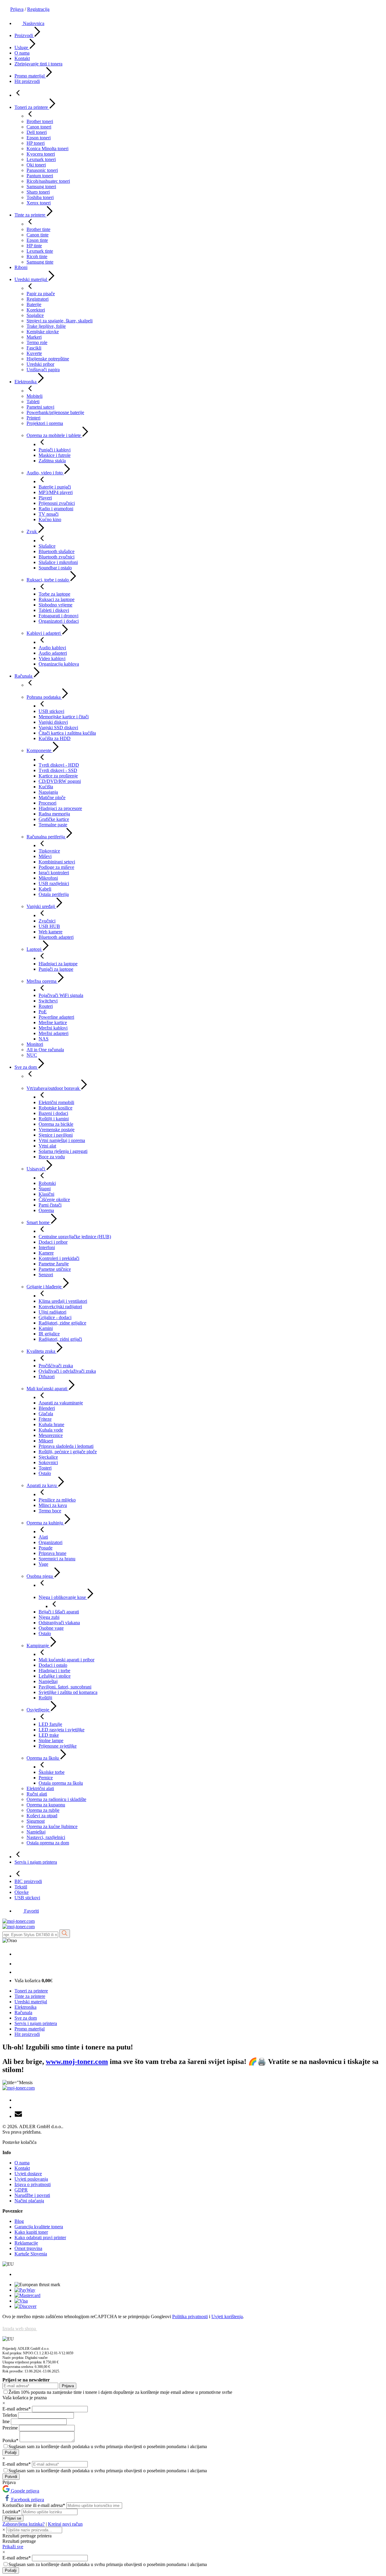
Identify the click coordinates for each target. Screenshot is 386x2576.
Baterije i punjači (55, 487)
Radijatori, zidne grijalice (62, 1323)
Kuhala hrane (51, 1424)
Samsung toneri (41, 187)
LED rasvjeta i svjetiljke (62, 1730)
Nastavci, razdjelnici (46, 1837)
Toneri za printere (32, 107)
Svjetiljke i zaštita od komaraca (68, 1692)
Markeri (34, 337)
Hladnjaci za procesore (60, 808)
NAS (44, 1039)
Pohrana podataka (44, 697)
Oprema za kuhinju (45, 1523)
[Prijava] (18, 1964)
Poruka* (11, 2440)
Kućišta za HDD (55, 738)
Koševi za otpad (42, 1816)
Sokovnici (48, 1462)
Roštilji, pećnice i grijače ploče (68, 1452)
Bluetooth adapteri (56, 937)
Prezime (11, 2428)
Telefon (10, 2415)
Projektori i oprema (45, 423)
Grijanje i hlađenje (45, 1287)
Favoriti (32, 1911)
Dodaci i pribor (53, 1242)
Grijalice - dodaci (55, 1317)
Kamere (46, 1253)
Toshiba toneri (40, 197)
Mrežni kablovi (53, 1028)
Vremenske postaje (57, 1130)
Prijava (17, 9)
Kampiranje (38, 1646)
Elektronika (26, 382)
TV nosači (49, 514)
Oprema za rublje (43, 1810)
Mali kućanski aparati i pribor (66, 1660)
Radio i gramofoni (56, 509)
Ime (7, 2421)
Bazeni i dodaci (53, 1113)
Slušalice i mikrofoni (58, 562)
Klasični (46, 1194)
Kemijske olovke (43, 332)
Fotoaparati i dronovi (59, 616)
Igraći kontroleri (54, 873)
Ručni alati (37, 1794)
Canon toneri (39, 127)
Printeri (33, 418)
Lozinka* (12, 2512)
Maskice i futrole (55, 455)
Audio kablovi (52, 648)
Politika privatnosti (190, 2317)
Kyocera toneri (41, 154)
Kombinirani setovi (57, 862)
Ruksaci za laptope (57, 599)
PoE (43, 1012)
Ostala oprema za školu (61, 1783)
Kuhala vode (51, 1430)
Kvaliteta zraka (41, 1351)
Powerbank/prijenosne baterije (55, 412)
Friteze (45, 1419)
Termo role (37, 342)
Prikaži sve (13, 2547)
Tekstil (21, 1887)
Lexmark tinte (40, 251)
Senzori (46, 1275)
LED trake (49, 1735)
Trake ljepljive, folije (46, 326)
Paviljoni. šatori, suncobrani (65, 1687)
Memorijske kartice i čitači (64, 717)
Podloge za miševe (56, 867)
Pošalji (11, 2453)
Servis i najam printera (36, 1862)
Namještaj (48, 1681)
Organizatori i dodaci (59, 621)
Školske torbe (52, 1772)
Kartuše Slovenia (31, 2254)
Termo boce (50, 1511)
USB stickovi (51, 711)
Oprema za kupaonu (46, 1805)
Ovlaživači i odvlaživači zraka (67, 1371)
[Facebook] (17, 2100)
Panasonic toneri (42, 170)
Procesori (47, 803)
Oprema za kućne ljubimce (52, 1826)
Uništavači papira (43, 370)
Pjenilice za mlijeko (57, 1500)
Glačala (46, 1414)
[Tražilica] (65, 1934)
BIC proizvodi (28, 1881)
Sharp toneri (38, 192)
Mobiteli (35, 396)
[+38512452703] (18, 1954)
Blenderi (47, 1408)
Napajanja (48, 792)
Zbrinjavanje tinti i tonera (38, 64)
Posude (46, 1548)
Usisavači (36, 1169)
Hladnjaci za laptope (58, 964)
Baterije (34, 304)
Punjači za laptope (56, 969)
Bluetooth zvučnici (57, 557)
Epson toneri (39, 138)
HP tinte (34, 246)
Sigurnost (36, 1821)
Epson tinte (37, 240)
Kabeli (45, 889)
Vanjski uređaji (41, 906)
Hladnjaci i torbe (54, 1671)
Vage (43, 1564)
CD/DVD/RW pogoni (60, 781)
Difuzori (47, 1377)
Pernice (46, 1778)
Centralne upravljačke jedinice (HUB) (75, 1237)
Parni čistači (50, 1205)
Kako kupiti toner (31, 2232)
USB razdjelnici (54, 883)
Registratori (38, 299)
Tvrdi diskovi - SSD (58, 770)
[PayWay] (25, 2290)
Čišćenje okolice (54, 1199)
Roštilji (45, 1698)
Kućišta (46, 787)
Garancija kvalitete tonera (39, 2227)
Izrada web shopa (20, 2329)
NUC (32, 1055)
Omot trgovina (28, 2248)
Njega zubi (49, 1617)
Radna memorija (54, 814)
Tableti (33, 402)
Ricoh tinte (37, 256)
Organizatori (51, 1542)
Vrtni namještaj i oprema (62, 1140)
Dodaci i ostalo (53, 1665)
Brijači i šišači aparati (59, 1612)
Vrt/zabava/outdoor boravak (54, 1088)
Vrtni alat (47, 1146)
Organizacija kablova (59, 664)
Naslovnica (34, 23)
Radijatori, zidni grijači (60, 1339)
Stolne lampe (51, 1741)
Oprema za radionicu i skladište (56, 1799)
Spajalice (35, 315)
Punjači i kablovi (55, 450)
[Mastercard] (27, 2295)
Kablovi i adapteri (44, 633)
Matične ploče (52, 797)
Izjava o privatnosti (33, 2184)
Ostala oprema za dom (48, 1843)
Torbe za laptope (54, 594)
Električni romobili (56, 1102)
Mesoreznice (51, 1435)
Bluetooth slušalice (57, 551)
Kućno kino (50, 519)
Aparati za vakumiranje (61, 1403)
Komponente (40, 750)
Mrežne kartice (53, 1022)
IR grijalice (49, 1334)
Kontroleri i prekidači (59, 1258)
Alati (43, 1537)
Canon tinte (38, 235)
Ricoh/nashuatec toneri (48, 181)
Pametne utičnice (55, 1269)
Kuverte (34, 353)
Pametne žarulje (54, 1264)
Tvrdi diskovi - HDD (59, 765)
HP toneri (36, 143)
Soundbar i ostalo (55, 568)
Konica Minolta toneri (47, 149)
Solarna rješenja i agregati (63, 1151)
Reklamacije (26, 2243)
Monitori (35, 1044)
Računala (24, 676)
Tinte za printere (30, 215)
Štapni (45, 1189)
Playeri (45, 498)
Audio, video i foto (45, 473)
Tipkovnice (49, 851)
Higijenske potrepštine (48, 359)
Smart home (39, 1222)
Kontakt (22, 58)
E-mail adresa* (17, 2409)
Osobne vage (51, 1628)
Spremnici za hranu (57, 1559)
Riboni (21, 267)
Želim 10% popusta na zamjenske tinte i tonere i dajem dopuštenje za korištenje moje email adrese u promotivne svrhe (120, 2392)
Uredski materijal (31, 279)
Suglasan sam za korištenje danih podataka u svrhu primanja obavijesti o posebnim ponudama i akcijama (108, 2446)
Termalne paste (53, 825)
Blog (19, 2221)
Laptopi (35, 949)
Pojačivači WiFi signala (61, 995)
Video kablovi (52, 658)
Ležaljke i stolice (55, 1676)
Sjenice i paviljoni (56, 1135)
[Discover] (25, 2306)
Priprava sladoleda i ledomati (66, 1446)
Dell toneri (37, 132)
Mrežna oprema (42, 981)
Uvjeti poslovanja (31, 2179)
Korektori (36, 310)
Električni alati (40, 1788)
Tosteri (45, 1468)
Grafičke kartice (54, 819)
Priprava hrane (52, 1553)
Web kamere (51, 932)
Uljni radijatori (52, 1312)
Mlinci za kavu (53, 1505)
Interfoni (47, 1247)
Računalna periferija (46, 837)
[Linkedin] (17, 2107)
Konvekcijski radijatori (60, 1307)
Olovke (22, 1892)
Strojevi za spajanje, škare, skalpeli (60, 321)
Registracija (38, 9)
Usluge (22, 47)
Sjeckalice (48, 1457)
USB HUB (49, 926)
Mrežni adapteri (54, 1033)
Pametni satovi (40, 407)
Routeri (46, 1006)
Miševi (45, 856)
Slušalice (47, 546)
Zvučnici (47, 921)
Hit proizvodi (27, 81)
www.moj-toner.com (77, 2062)
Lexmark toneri (41, 159)
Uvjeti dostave (28, 2174)
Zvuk (32, 532)
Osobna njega (40, 1576)
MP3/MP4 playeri (56, 492)
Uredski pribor (40, 364)
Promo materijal (30, 76)
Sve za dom (26, 1067)
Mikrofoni (48, 878)
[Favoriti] (19, 1972)
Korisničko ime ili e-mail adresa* (34, 2505)
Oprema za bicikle (56, 1124)
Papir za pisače (41, 294)
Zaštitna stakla (52, 461)
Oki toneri (36, 165)
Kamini (46, 1328)
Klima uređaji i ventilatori (63, 1301)
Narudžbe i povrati (32, 2195)
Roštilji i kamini (54, 1119)
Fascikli (34, 348)
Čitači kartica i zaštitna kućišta (67, 733)
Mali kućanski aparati (47, 1389)
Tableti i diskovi (54, 610)
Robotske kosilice (55, 1108)
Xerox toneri (39, 203)
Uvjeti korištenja (227, 2317)
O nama (22, 53)
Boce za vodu (52, 1157)
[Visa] (21, 2301)
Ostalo (45, 1473)
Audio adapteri (53, 653)
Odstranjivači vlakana (59, 1623)
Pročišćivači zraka (56, 1366)
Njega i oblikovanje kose (63, 1597)
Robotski (47, 1183)
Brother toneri (40, 121)
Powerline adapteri (56, 1017)
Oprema (46, 1210)
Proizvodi (24, 35)
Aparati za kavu (42, 1485)
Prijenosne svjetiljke (58, 1746)
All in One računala (45, 1050)
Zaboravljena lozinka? (24, 2524)
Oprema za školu (43, 1758)
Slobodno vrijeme (55, 605)
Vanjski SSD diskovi (58, 728)
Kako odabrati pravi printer (40, 2237)
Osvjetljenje (38, 1710)
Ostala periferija (54, 894)
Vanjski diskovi (53, 722)
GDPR (21, 2190)
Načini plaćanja (29, 2201)
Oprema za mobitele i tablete (54, 435)
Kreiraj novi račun (65, 2524)
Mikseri (46, 1441)
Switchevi (48, 1001)
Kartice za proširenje (58, 776)
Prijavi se (13, 2518)
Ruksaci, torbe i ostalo (48, 580)
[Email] (18, 2116)
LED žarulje (50, 1724)
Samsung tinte (40, 262)
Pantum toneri (40, 176)
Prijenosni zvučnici (57, 503)
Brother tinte (38, 229)
